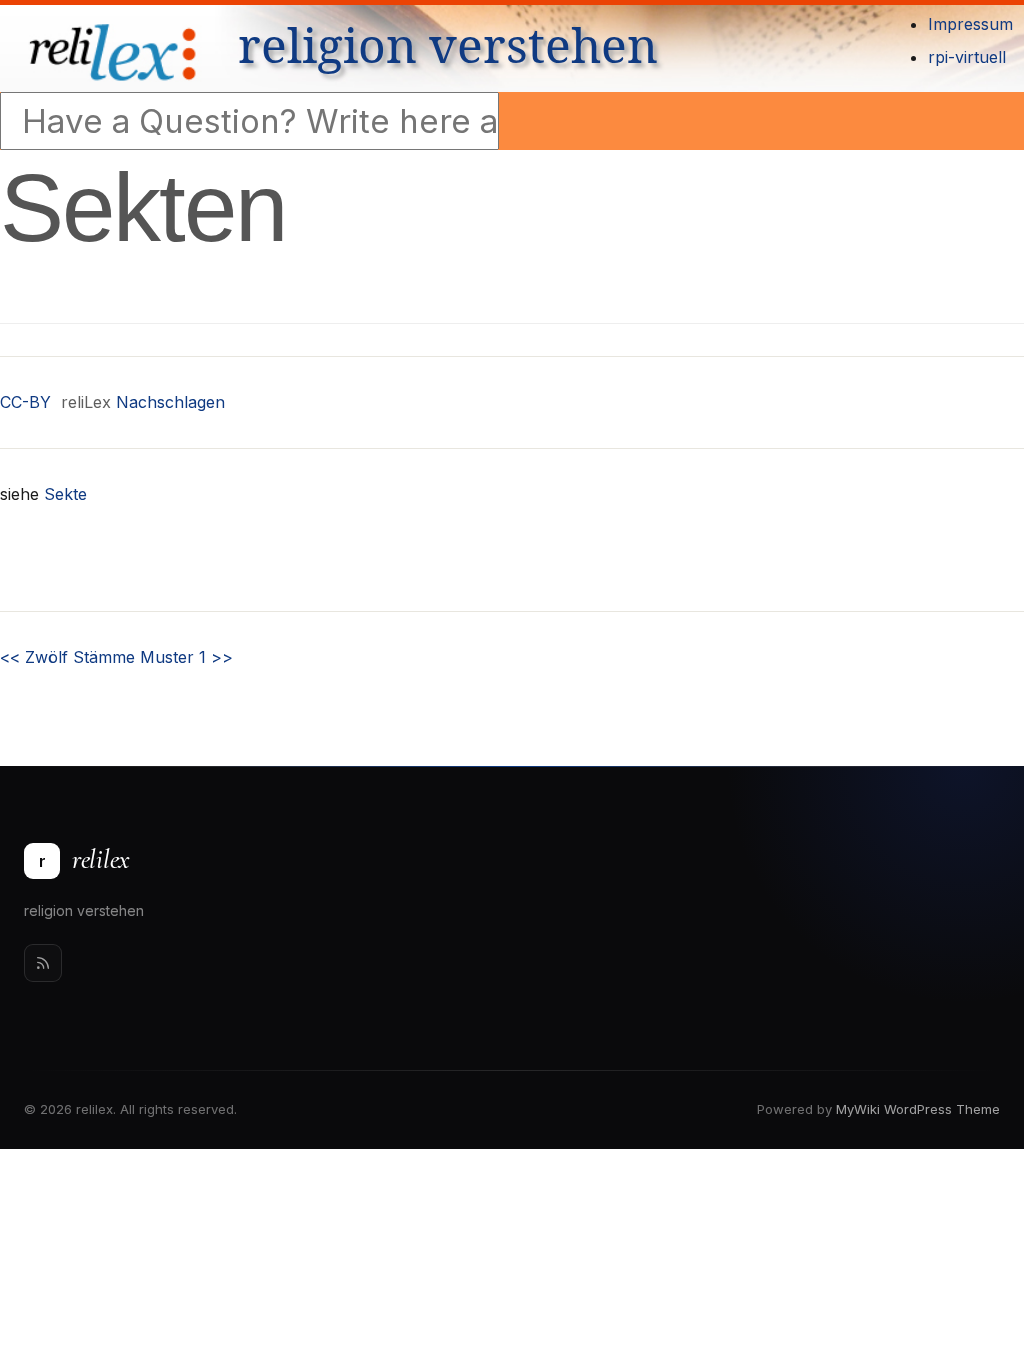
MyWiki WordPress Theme (918, 1109)
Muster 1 (186, 657)
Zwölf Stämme (67, 657)
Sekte (65, 494)
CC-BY (25, 402)
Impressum (970, 24)
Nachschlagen (170, 402)
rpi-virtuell (967, 57)
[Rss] (43, 963)
